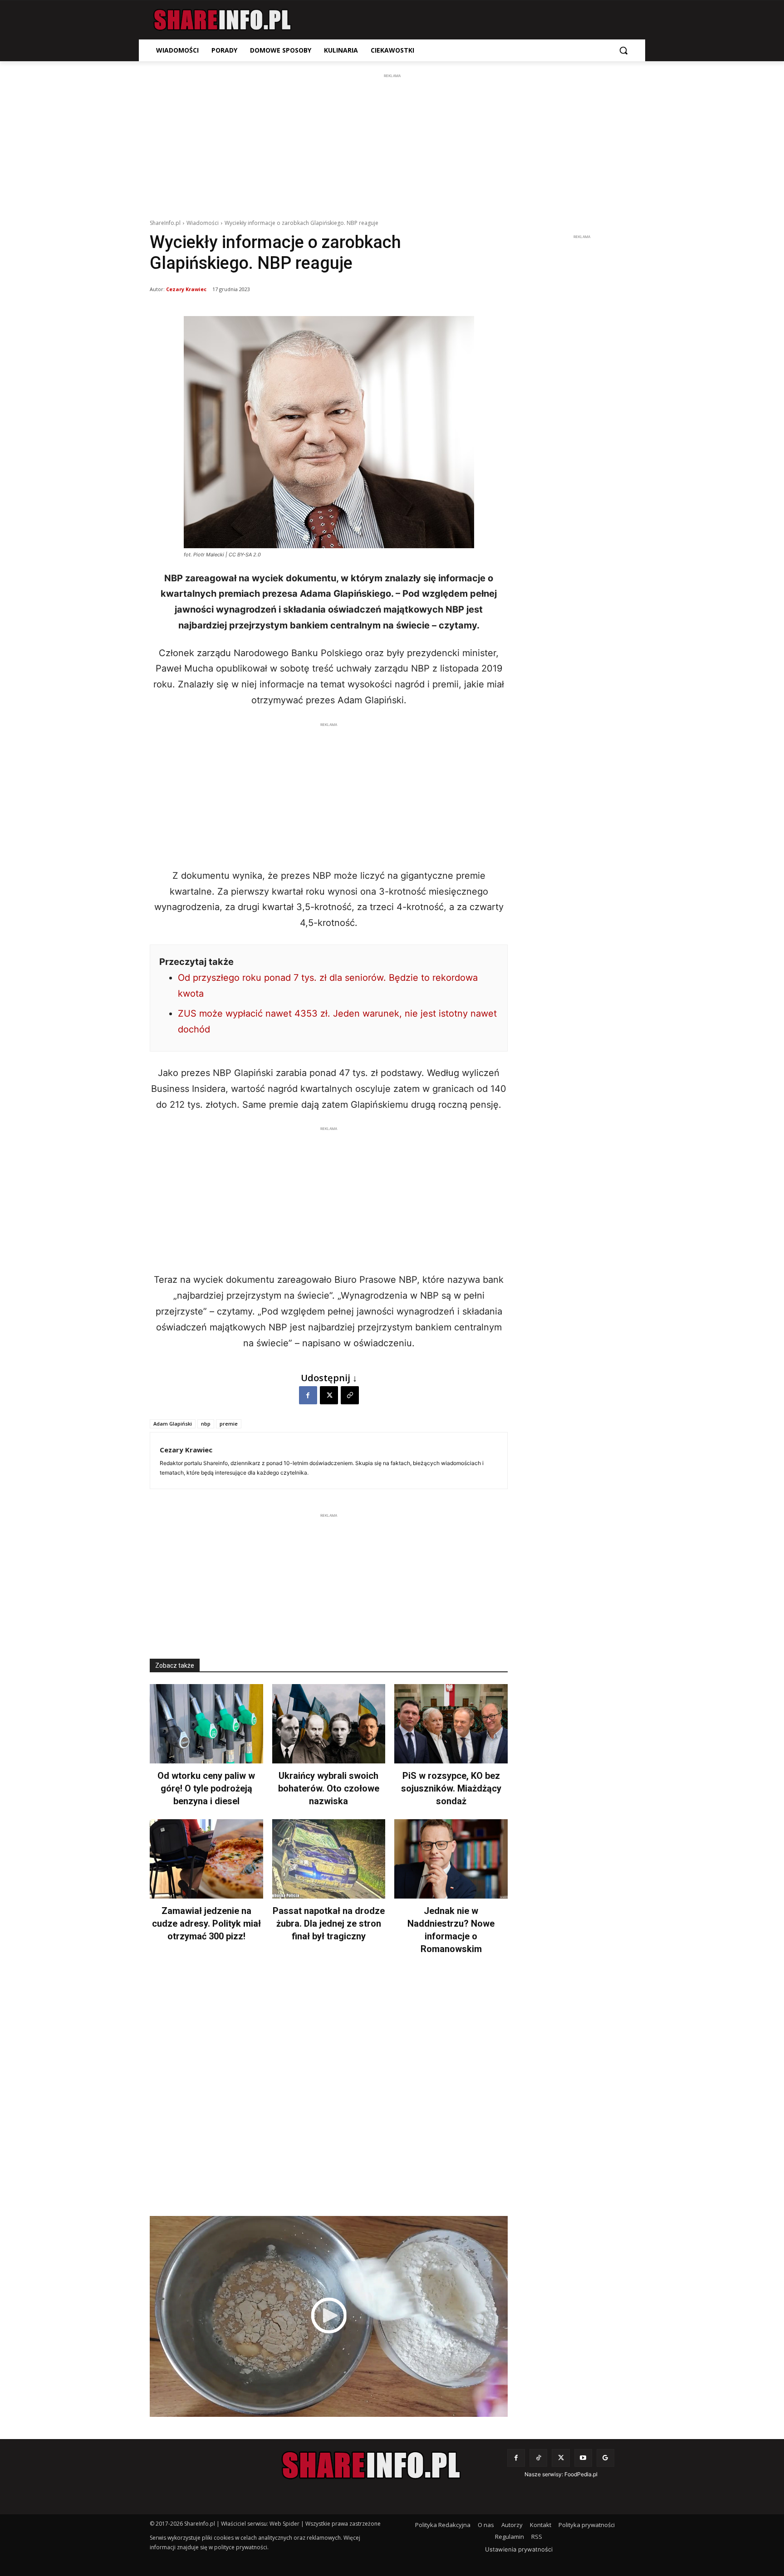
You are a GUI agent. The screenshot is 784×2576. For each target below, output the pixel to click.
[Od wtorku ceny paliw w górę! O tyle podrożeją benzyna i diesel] (206, 1724)
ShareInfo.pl (165, 223)
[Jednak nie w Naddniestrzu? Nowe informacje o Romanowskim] (451, 1859)
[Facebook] (308, 1395)
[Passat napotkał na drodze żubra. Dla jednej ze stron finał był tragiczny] (329, 1859)
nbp (206, 1424)
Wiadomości (203, 223)
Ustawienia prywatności (519, 2549)
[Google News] (605, 2458)
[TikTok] (538, 2458)
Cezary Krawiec (186, 289)
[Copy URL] (350, 1395)
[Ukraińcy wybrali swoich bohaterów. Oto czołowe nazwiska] (329, 1724)
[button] (623, 50)
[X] (329, 1395)
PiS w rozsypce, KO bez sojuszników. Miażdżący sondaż (451, 1788)
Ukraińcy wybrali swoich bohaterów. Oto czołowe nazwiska (329, 1788)
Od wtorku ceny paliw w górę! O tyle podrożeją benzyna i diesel (206, 1788)
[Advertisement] (392, 144)
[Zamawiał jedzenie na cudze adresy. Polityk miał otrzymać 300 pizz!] (206, 1859)
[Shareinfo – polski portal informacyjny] (222, 20)
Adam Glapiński (173, 1424)
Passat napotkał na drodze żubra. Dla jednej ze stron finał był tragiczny (329, 1923)
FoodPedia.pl (581, 2474)
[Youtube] (583, 2458)
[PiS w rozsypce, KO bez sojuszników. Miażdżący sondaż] (451, 1724)
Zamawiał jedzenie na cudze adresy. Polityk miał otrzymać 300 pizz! (206, 1923)
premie (229, 1424)
